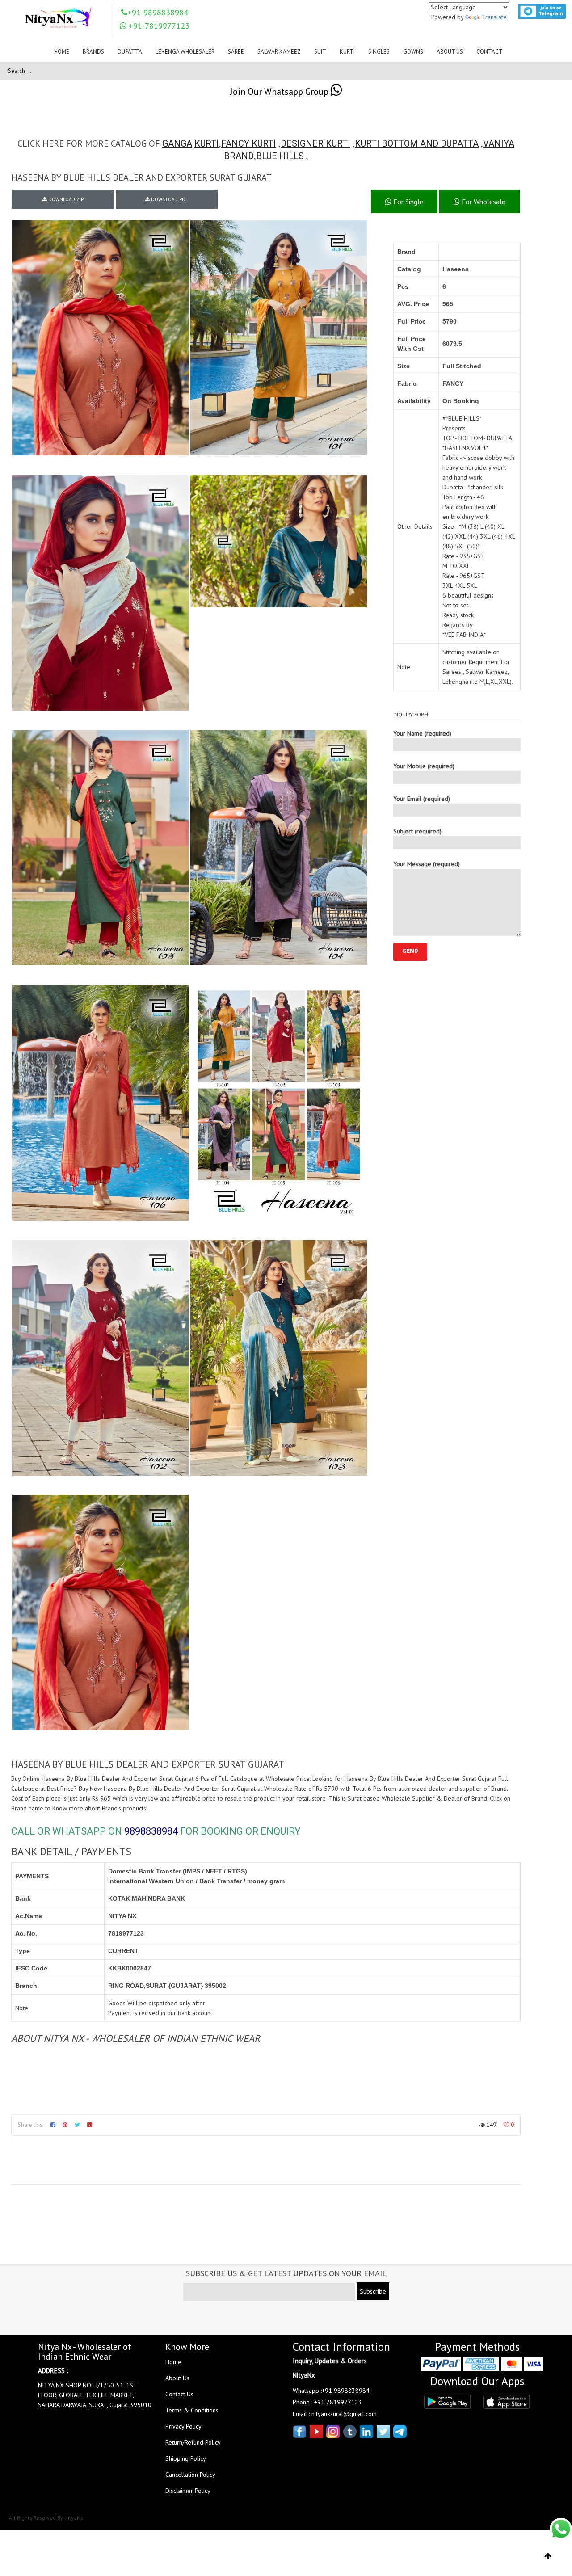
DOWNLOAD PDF (169, 199)
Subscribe (373, 2291)
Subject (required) (417, 831)
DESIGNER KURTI (315, 143)
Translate (494, 17)
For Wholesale (483, 202)
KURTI (207, 143)
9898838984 (151, 1831)
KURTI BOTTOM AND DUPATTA (417, 143)
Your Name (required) (422, 733)
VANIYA (499, 143)
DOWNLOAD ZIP (65, 199)
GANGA (177, 143)
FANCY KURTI (249, 143)
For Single (407, 202)
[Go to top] (548, 2556)
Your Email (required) (422, 799)
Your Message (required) (427, 864)
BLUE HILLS (280, 156)
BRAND (239, 156)
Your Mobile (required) (424, 766)
